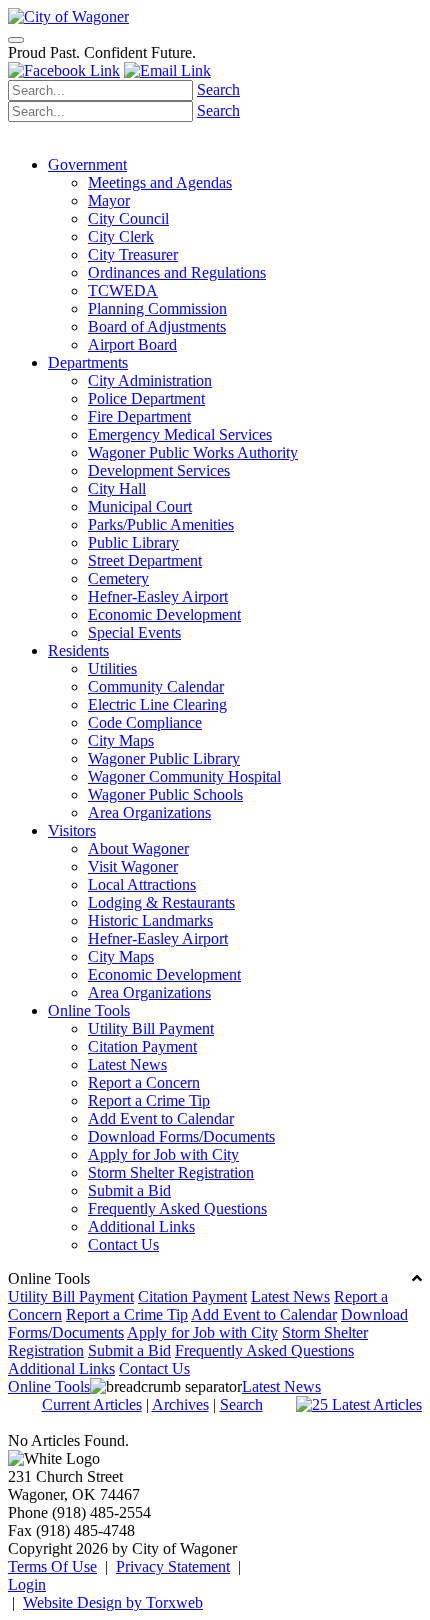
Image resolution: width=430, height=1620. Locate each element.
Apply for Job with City (163, 1154)
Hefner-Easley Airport (158, 596)
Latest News (127, 1064)
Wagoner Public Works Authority (193, 452)
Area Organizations (149, 812)
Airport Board (132, 344)
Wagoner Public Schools (165, 794)
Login (27, 1584)
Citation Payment (142, 1046)
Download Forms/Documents (181, 1136)
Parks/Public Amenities (161, 524)
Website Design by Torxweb (113, 1602)
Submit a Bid (129, 1190)
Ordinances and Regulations (177, 272)
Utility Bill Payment (151, 1028)
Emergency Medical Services (180, 434)
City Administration (150, 380)
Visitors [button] (72, 830)
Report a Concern (144, 1082)
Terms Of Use (52, 1566)
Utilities (112, 668)
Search (218, 89)
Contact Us (123, 1244)
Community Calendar (156, 686)
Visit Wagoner (133, 866)
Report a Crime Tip (149, 1100)
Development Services (159, 470)
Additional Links (141, 1226)
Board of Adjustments (157, 326)
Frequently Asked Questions (177, 1208)
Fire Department (139, 416)
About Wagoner (138, 848)
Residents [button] (78, 650)
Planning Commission (157, 308)
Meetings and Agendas (160, 182)
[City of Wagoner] (68, 16)
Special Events (134, 632)
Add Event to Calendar (161, 1118)
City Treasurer (133, 254)
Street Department (145, 560)
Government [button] (87, 164)
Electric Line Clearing (157, 704)
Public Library (133, 542)
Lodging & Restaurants (161, 902)
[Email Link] (167, 70)
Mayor (109, 200)
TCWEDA (123, 290)
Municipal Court (140, 506)
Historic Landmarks (150, 920)
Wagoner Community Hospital (184, 776)
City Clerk (121, 236)
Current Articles (92, 1404)
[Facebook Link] (64, 70)
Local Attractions (142, 884)
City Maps (121, 740)
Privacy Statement (173, 1566)
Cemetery (118, 578)
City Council (128, 218)
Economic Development (164, 614)
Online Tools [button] (89, 1010)
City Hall (117, 488)
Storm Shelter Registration (171, 1172)
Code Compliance (145, 722)
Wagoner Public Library (164, 758)
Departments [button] (88, 362)
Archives (180, 1404)
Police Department (146, 398)
